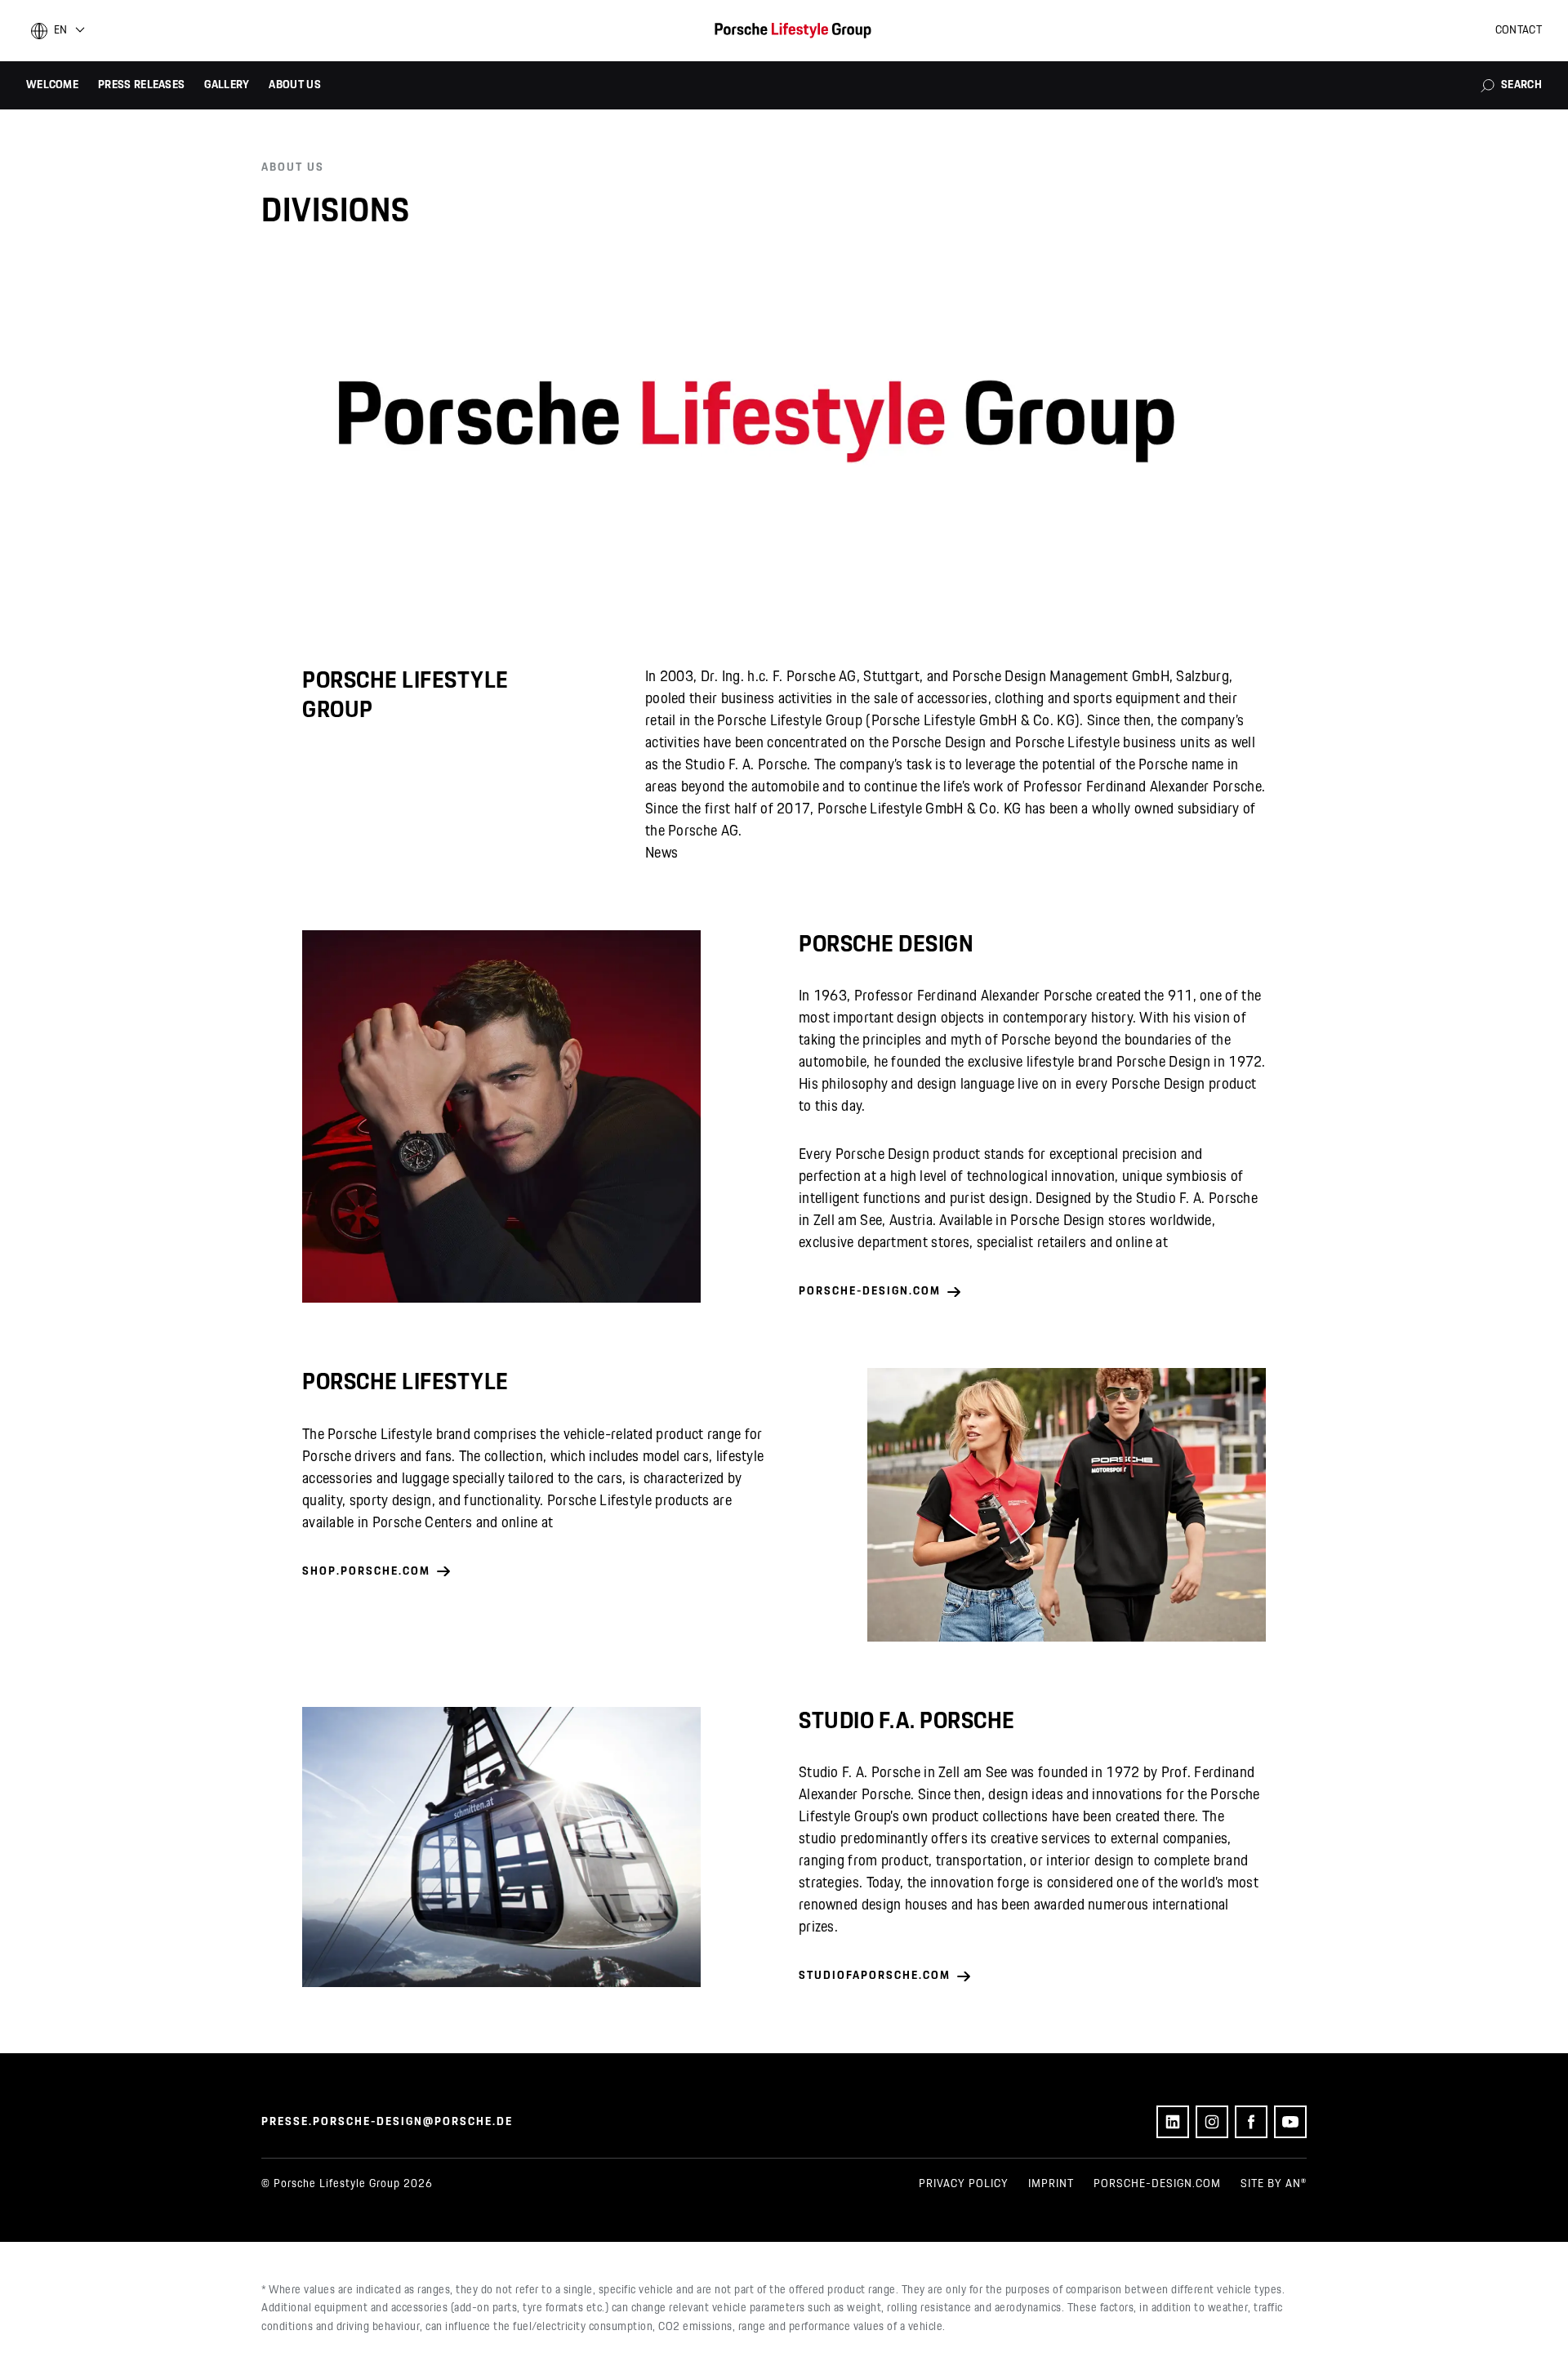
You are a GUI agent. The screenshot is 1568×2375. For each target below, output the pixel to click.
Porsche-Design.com (870, 1291)
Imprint (1051, 2184)
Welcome (52, 85)
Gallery (227, 85)
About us (294, 85)
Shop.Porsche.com (366, 1571)
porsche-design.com (1157, 2184)
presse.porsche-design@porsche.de (387, 2122)
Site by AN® (1274, 2184)
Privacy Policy (964, 2184)
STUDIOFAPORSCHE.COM (875, 1976)
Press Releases (141, 85)
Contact (1519, 30)
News (661, 853)
